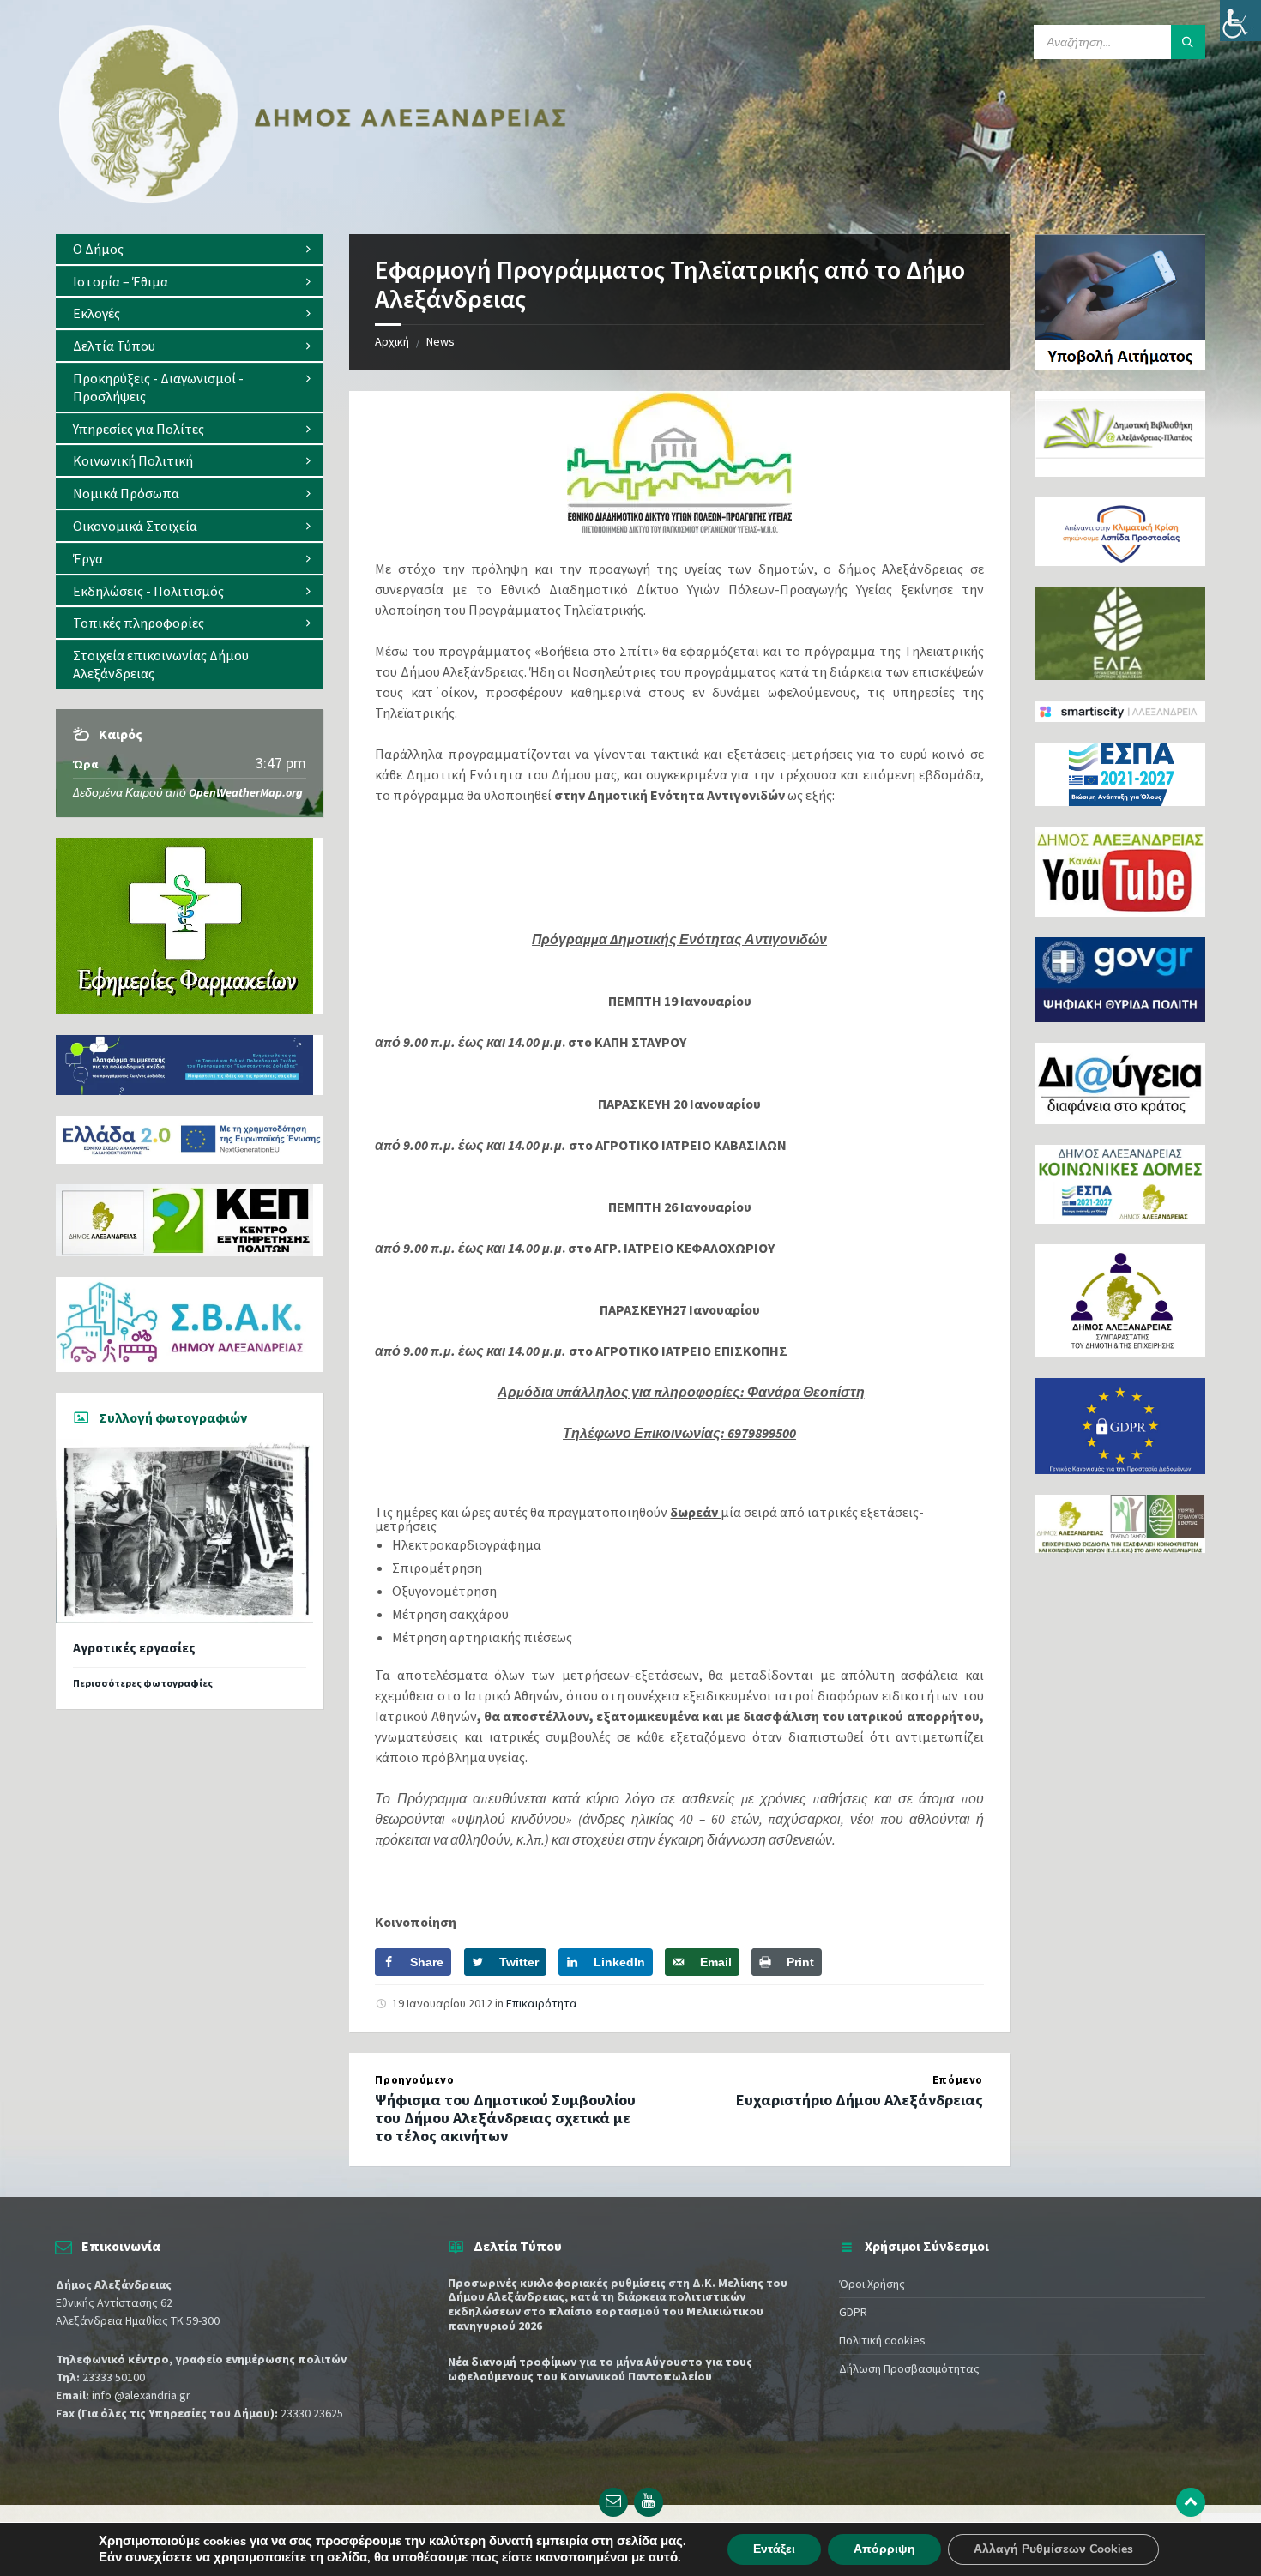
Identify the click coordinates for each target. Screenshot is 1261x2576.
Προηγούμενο (414, 2080)
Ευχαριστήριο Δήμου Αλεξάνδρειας (860, 2100)
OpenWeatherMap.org (246, 792)
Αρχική (392, 341)
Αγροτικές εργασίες (134, 1648)
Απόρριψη (884, 2549)
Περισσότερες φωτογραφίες (143, 1683)
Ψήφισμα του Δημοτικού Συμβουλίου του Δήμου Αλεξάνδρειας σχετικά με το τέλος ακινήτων (505, 2118)
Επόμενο (958, 2080)
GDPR (853, 2312)
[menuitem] (190, 249)
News (440, 341)
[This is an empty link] (1191, 2502)
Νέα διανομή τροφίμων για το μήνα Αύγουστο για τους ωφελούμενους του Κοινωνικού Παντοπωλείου (600, 2369)
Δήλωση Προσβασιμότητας (909, 2368)
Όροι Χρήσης (872, 2284)
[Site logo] (313, 200)
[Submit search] (1188, 42)
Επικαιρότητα (542, 2003)
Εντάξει (774, 2549)
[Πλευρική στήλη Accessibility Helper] (1240, 21)
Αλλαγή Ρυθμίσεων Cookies (1053, 2549)
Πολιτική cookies (882, 2340)
